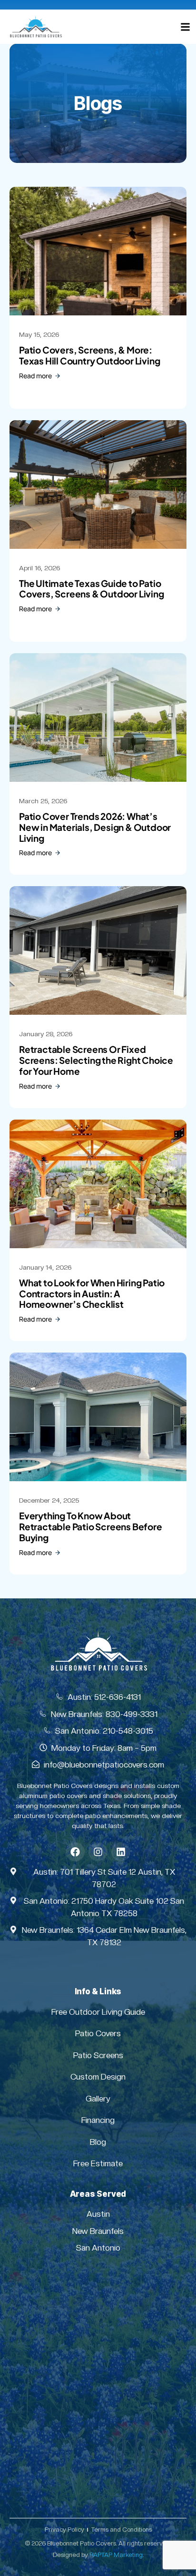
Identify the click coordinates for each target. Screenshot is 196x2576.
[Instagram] (98, 1852)
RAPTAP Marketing (116, 2555)
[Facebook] (75, 1852)
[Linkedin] (121, 1852)
